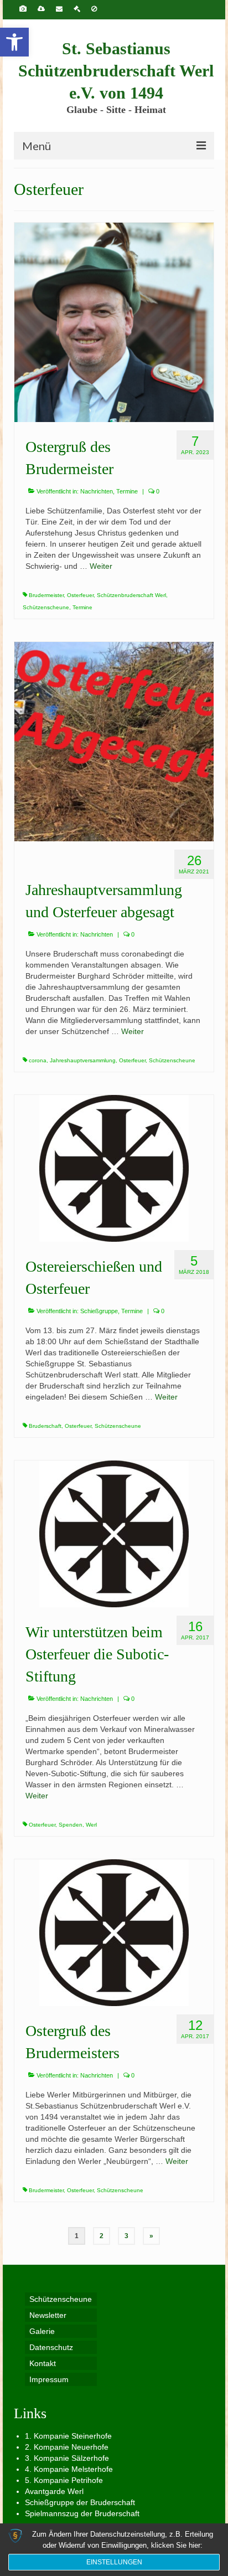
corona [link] (38, 1060)
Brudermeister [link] (46, 595)
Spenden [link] (71, 1825)
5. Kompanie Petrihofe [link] (64, 2480)
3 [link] (126, 2236)
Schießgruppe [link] (99, 1311)
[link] (14, 42)
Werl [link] (91, 1825)
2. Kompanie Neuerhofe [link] (67, 2447)
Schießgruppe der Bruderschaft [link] (80, 2502)
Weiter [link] (101, 566)
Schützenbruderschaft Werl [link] (131, 595)
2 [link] (102, 2236)
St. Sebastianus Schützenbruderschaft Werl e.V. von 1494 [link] (116, 71)
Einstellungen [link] (114, 2562)
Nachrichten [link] (97, 491)
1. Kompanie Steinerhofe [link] (68, 2436)
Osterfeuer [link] (80, 595)
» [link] (151, 2236)
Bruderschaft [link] (45, 1426)
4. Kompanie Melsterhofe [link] (69, 2469)
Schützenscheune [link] (46, 607)
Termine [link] (127, 491)
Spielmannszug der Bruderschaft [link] (82, 2513)
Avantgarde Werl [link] (54, 2491)
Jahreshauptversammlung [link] (83, 1060)
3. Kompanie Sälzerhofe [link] (67, 2458)
